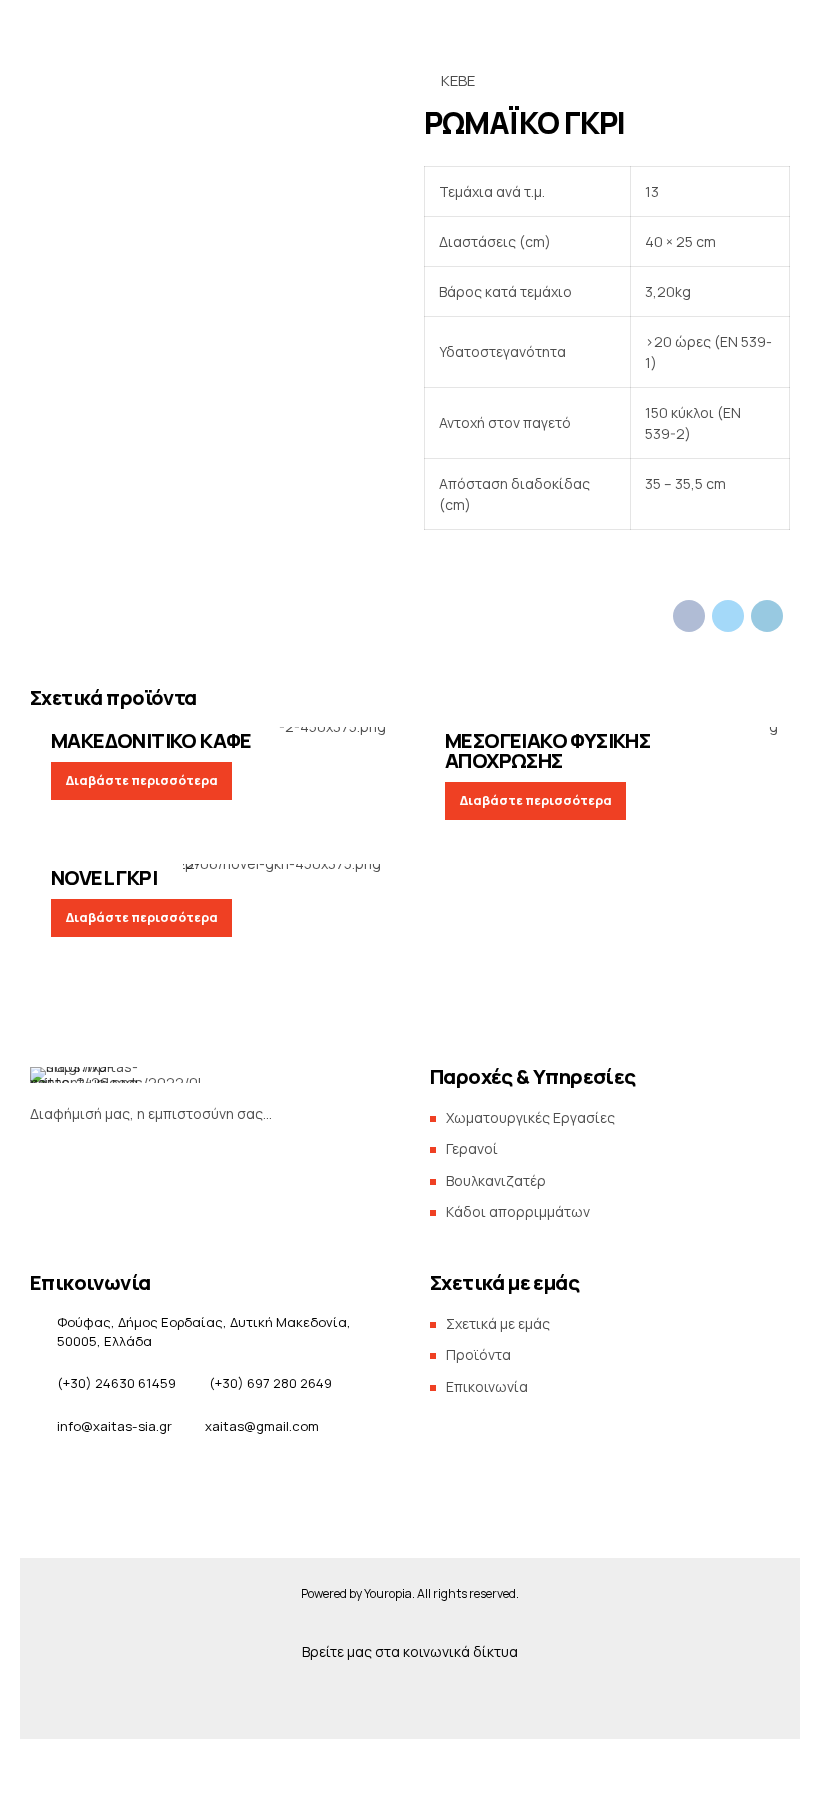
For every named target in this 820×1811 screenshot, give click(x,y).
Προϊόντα (454, 283)
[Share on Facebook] (689, 616)
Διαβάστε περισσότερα (142, 780)
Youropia (388, 1593)
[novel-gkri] (213, 872)
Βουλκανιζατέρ (496, 1180)
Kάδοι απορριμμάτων (518, 1211)
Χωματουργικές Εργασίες (530, 1117)
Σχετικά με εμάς (632, 283)
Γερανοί (472, 1148)
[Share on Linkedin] (767, 616)
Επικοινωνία (390, 333)
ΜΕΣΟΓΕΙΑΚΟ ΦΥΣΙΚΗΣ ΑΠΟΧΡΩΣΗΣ (547, 750)
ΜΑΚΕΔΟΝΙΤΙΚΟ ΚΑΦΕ (151, 740)
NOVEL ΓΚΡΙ (104, 877)
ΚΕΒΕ (458, 80)
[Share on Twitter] (728, 616)
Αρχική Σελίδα (141, 283)
